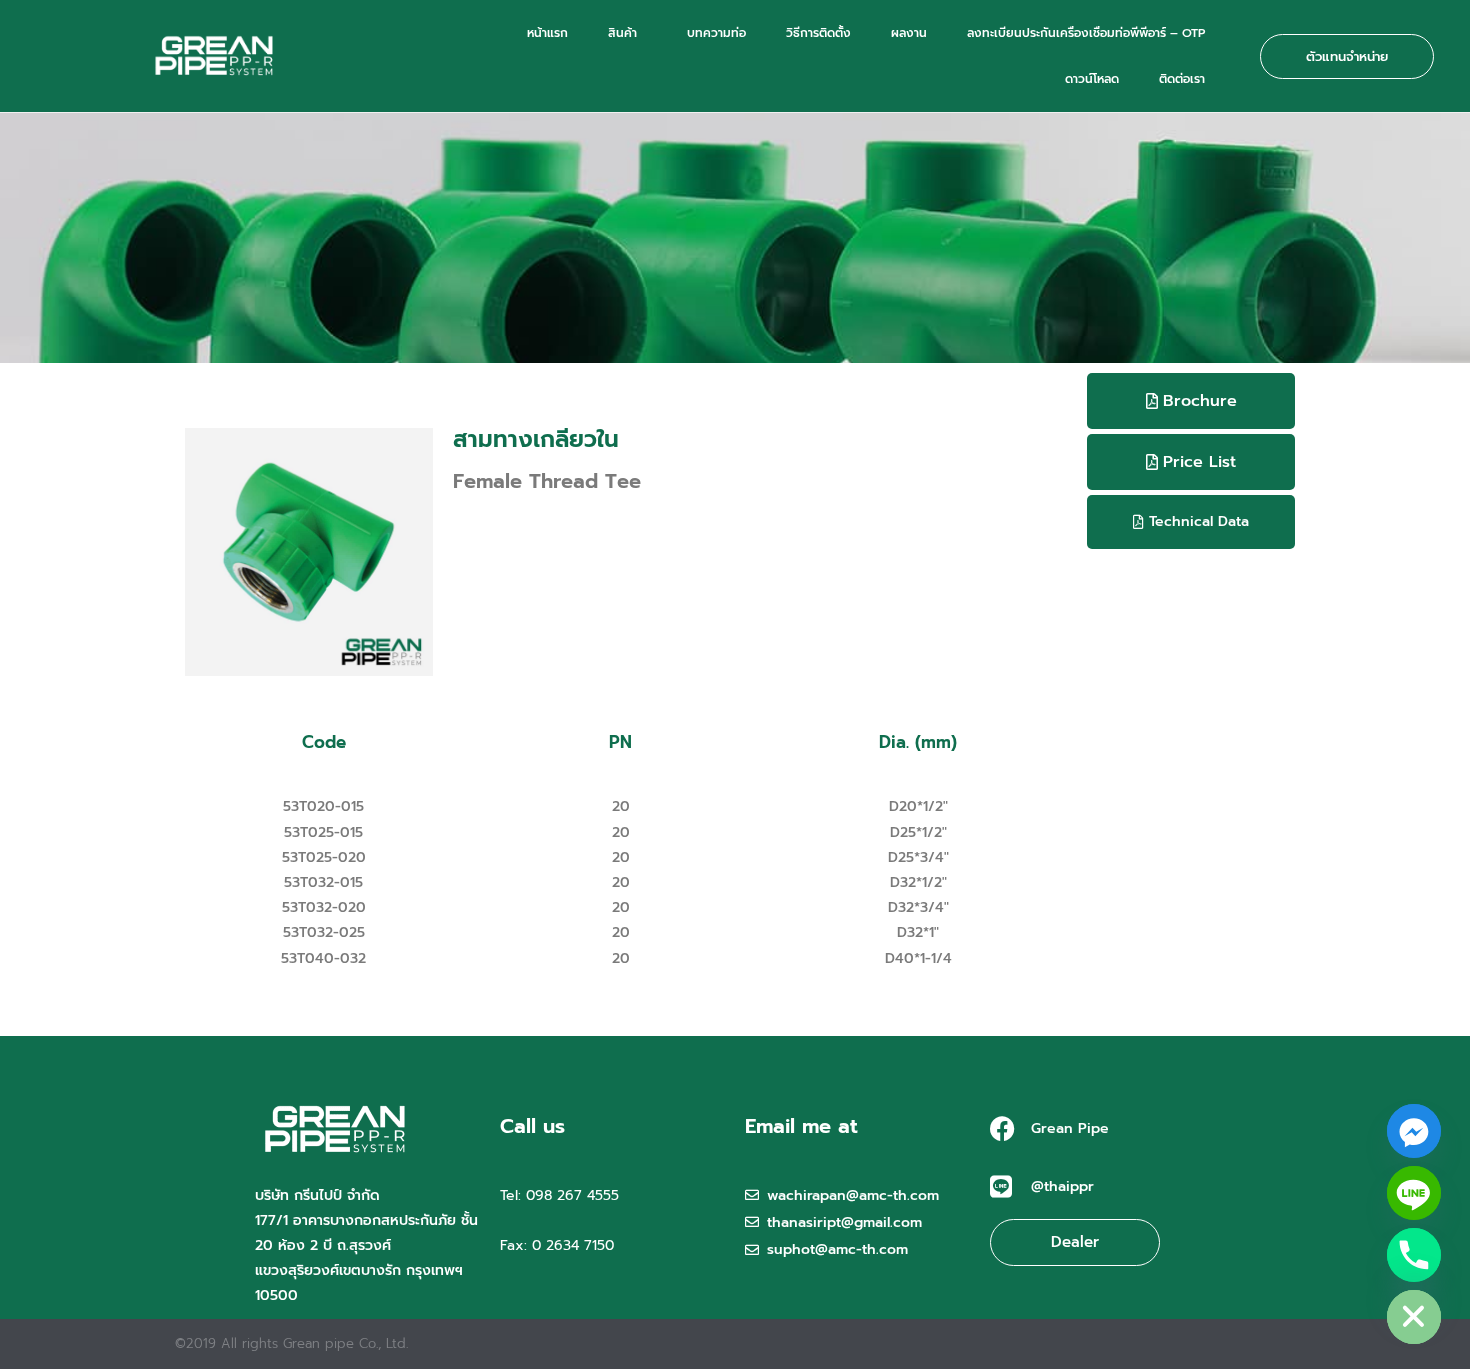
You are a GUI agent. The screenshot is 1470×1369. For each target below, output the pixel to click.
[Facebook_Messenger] (1414, 1131)
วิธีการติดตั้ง (818, 33)
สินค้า (622, 33)
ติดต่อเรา (1182, 79)
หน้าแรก (547, 33)
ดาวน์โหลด (1092, 79)
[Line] (1414, 1193)
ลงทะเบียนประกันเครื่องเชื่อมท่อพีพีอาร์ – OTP (1086, 33)
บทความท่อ (716, 33)
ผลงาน (909, 33)
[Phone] (1414, 1255)
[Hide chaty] (1414, 1317)
